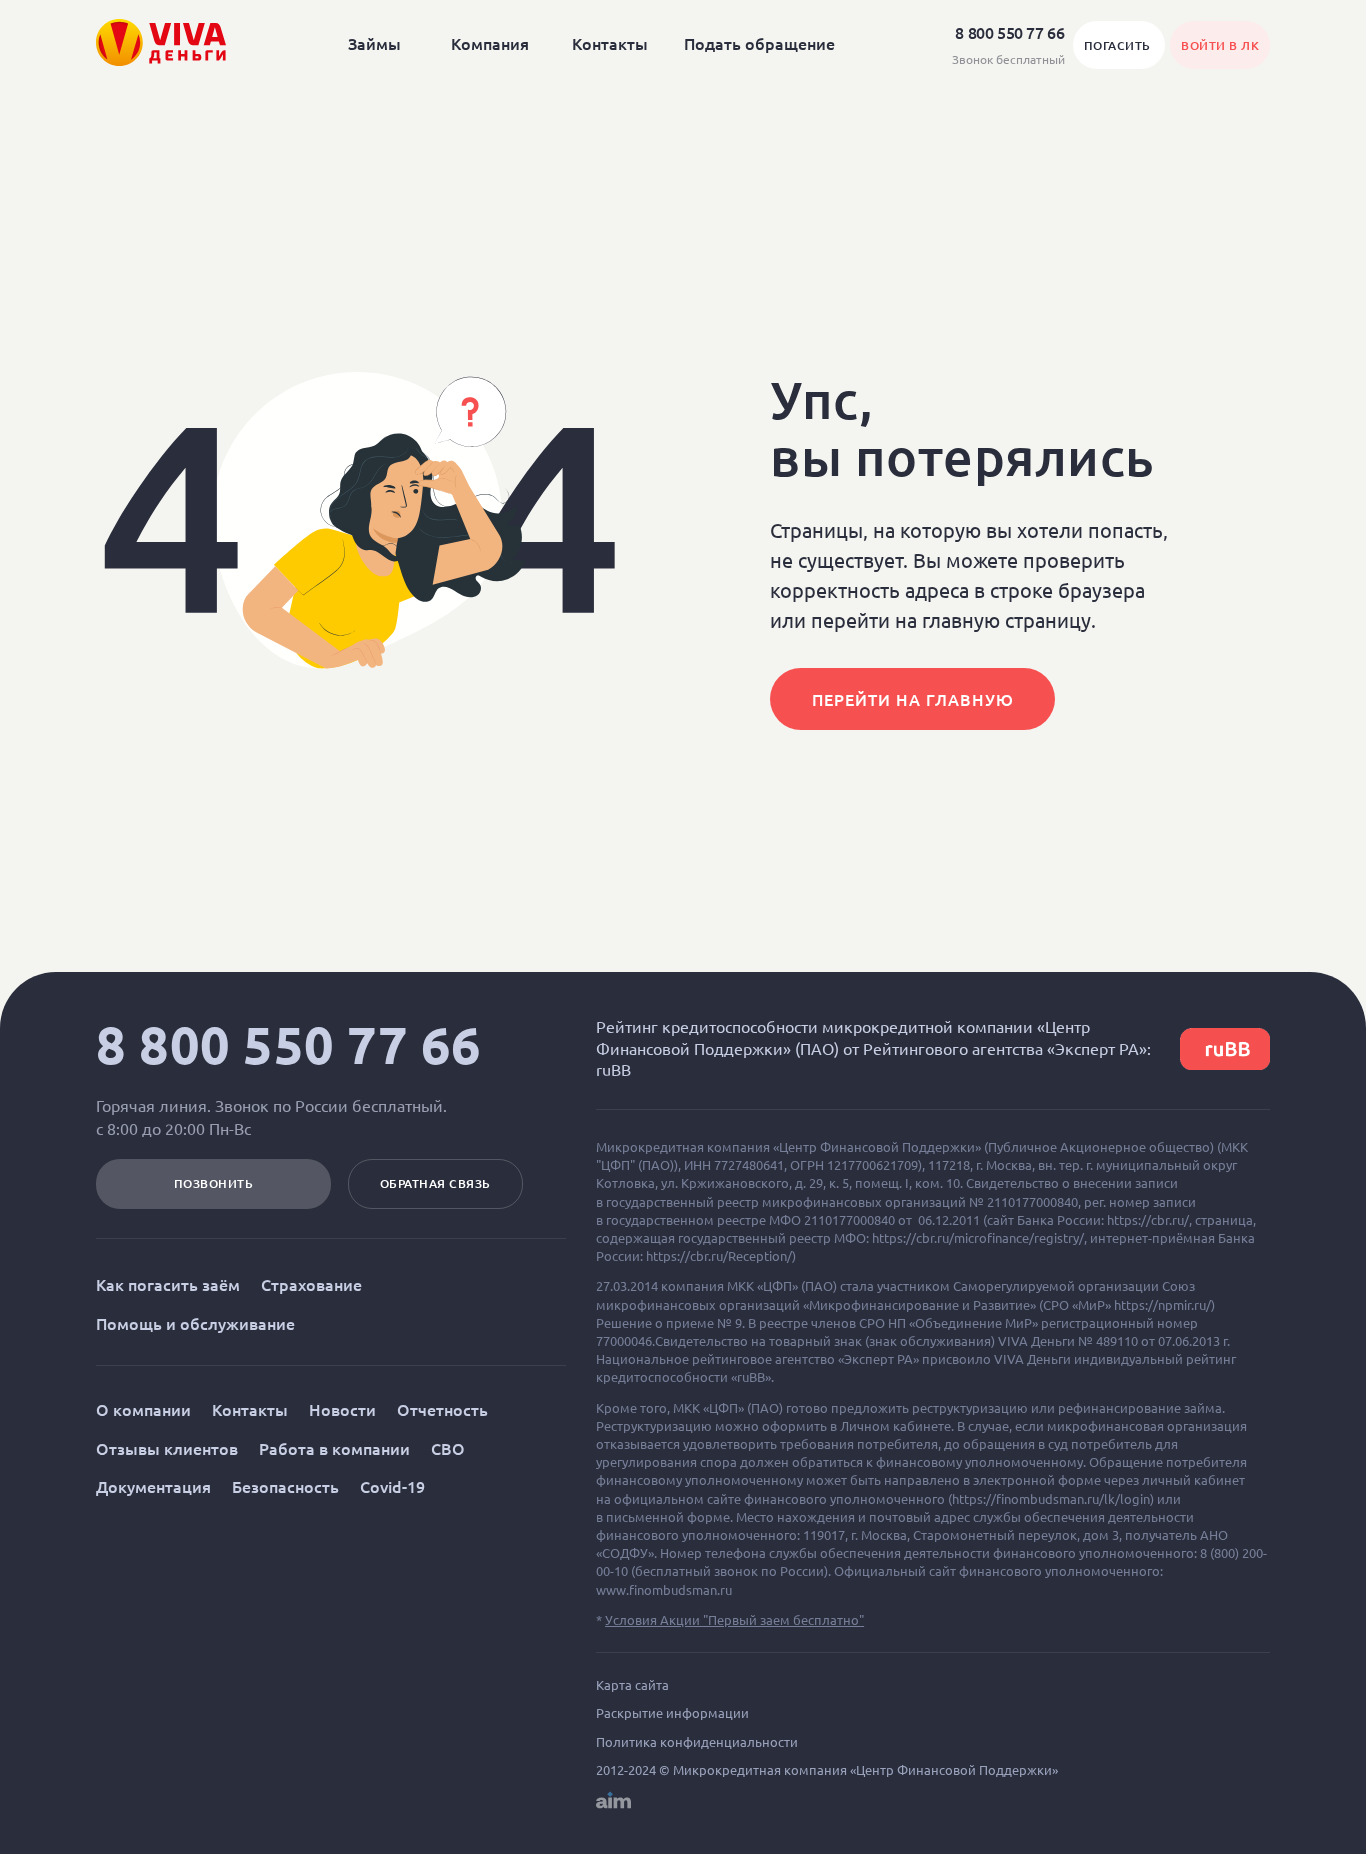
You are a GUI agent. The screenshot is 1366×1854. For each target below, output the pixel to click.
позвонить (214, 1183)
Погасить (1119, 45)
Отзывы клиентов (167, 1448)
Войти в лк (1220, 45)
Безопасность (285, 1486)
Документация (153, 1486)
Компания (490, 43)
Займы (374, 43)
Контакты (610, 43)
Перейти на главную (913, 699)
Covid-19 (392, 1486)
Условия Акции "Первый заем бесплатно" (734, 1619)
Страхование (311, 1284)
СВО (448, 1448)
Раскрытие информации (672, 1713)
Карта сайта (632, 1685)
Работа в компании (334, 1448)
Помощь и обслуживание (195, 1323)
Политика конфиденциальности (697, 1742)
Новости (342, 1409)
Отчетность (442, 1409)
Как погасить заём (168, 1284)
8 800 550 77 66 (289, 1044)
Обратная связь (435, 1183)
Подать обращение (759, 43)
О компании (143, 1409)
